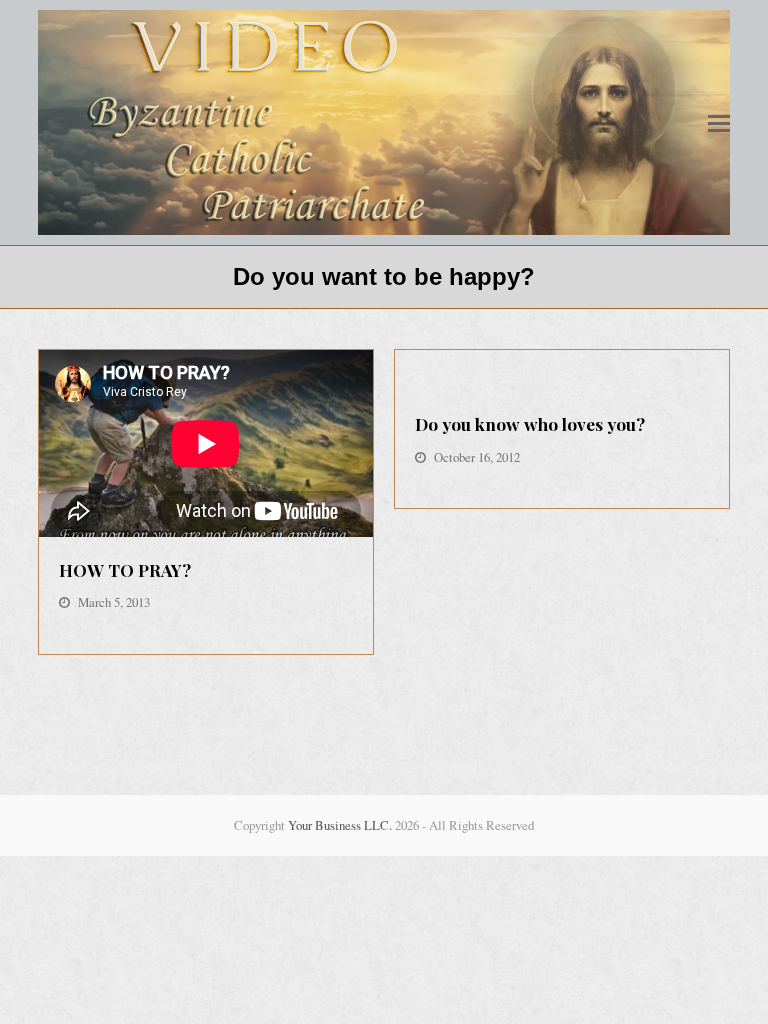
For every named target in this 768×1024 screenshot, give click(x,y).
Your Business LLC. (340, 825)
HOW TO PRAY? (125, 569)
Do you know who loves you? (530, 423)
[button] (719, 123)
